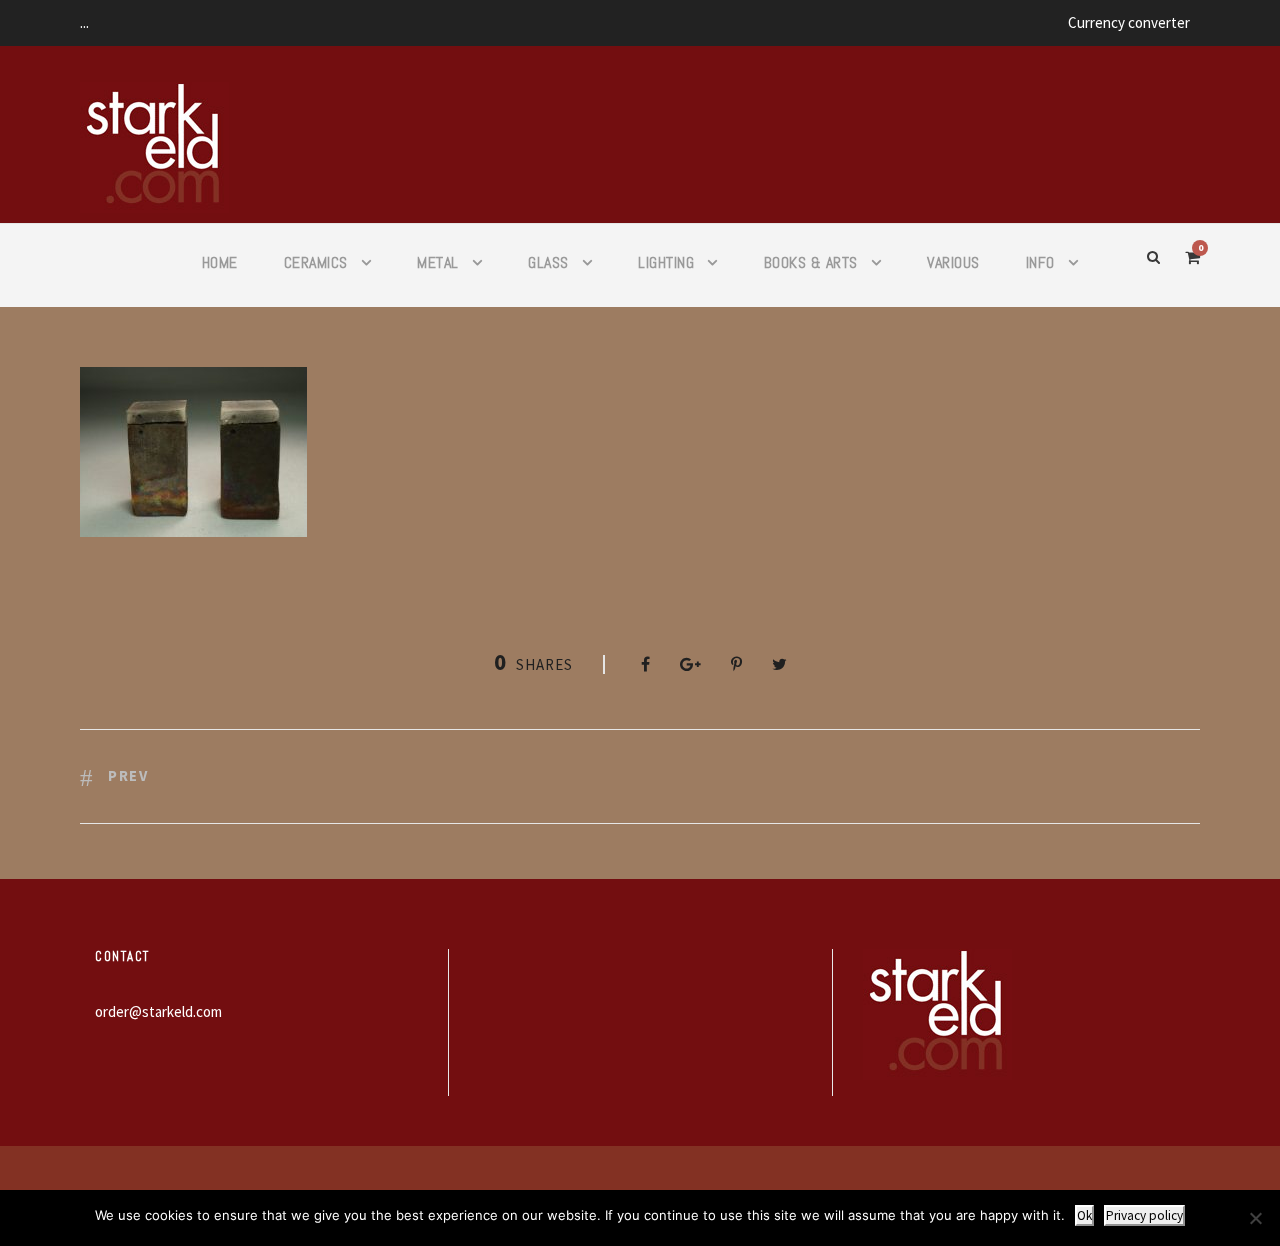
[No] (1255, 1218)
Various (953, 262)
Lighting (666, 262)
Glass (548, 262)
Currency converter (1129, 22)
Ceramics (316, 262)
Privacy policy (1144, 1215)
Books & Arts (811, 262)
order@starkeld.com (158, 1011)
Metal (438, 262)
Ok (1084, 1215)
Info (1040, 262)
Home (220, 262)
